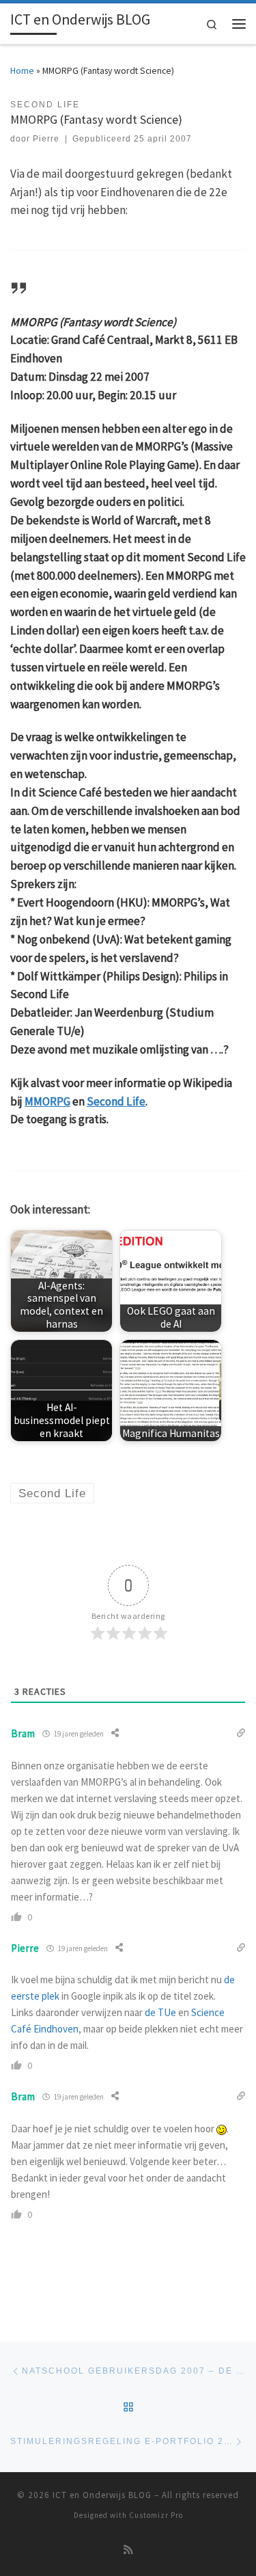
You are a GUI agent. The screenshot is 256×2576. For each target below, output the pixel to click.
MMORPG (47, 1101)
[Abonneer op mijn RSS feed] (128, 2550)
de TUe (160, 2012)
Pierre (46, 139)
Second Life (116, 1101)
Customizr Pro (156, 2515)
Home (22, 70)
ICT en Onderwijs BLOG (102, 2495)
